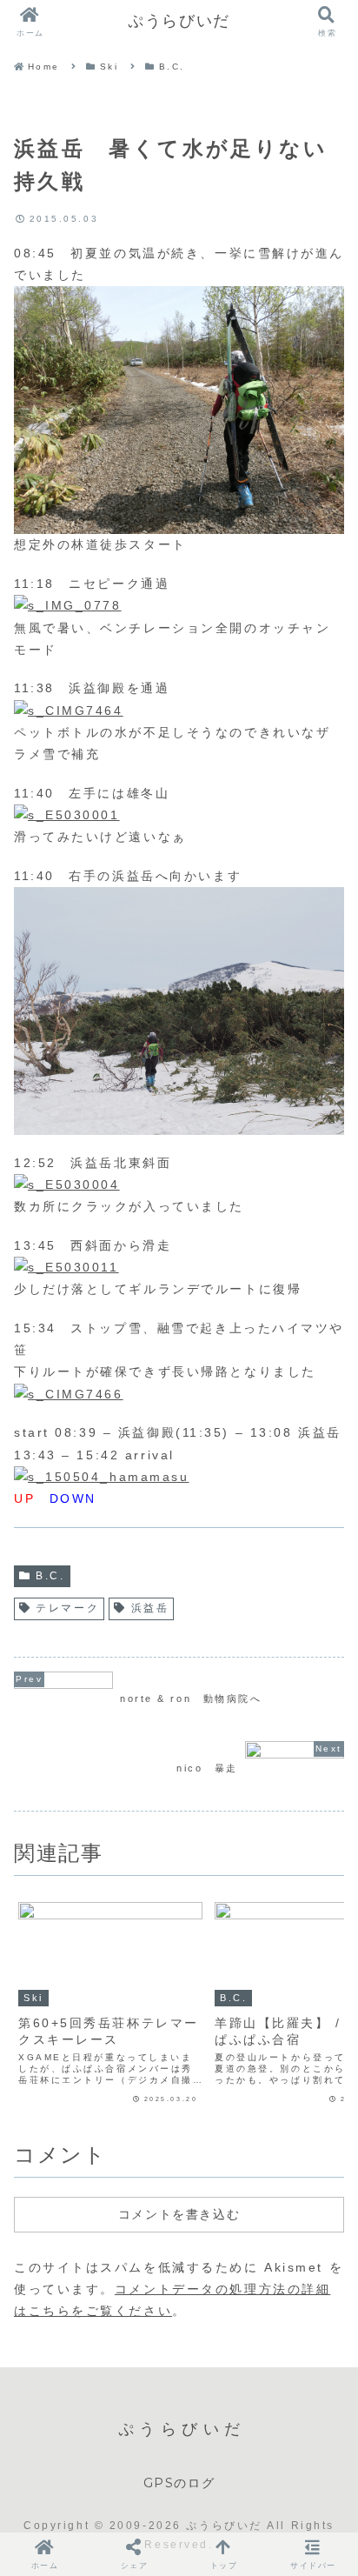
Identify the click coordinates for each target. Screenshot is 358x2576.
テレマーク (67, 1608)
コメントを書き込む (179, 2214)
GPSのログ (179, 2483)
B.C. (50, 1576)
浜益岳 (150, 1608)
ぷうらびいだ (179, 21)
